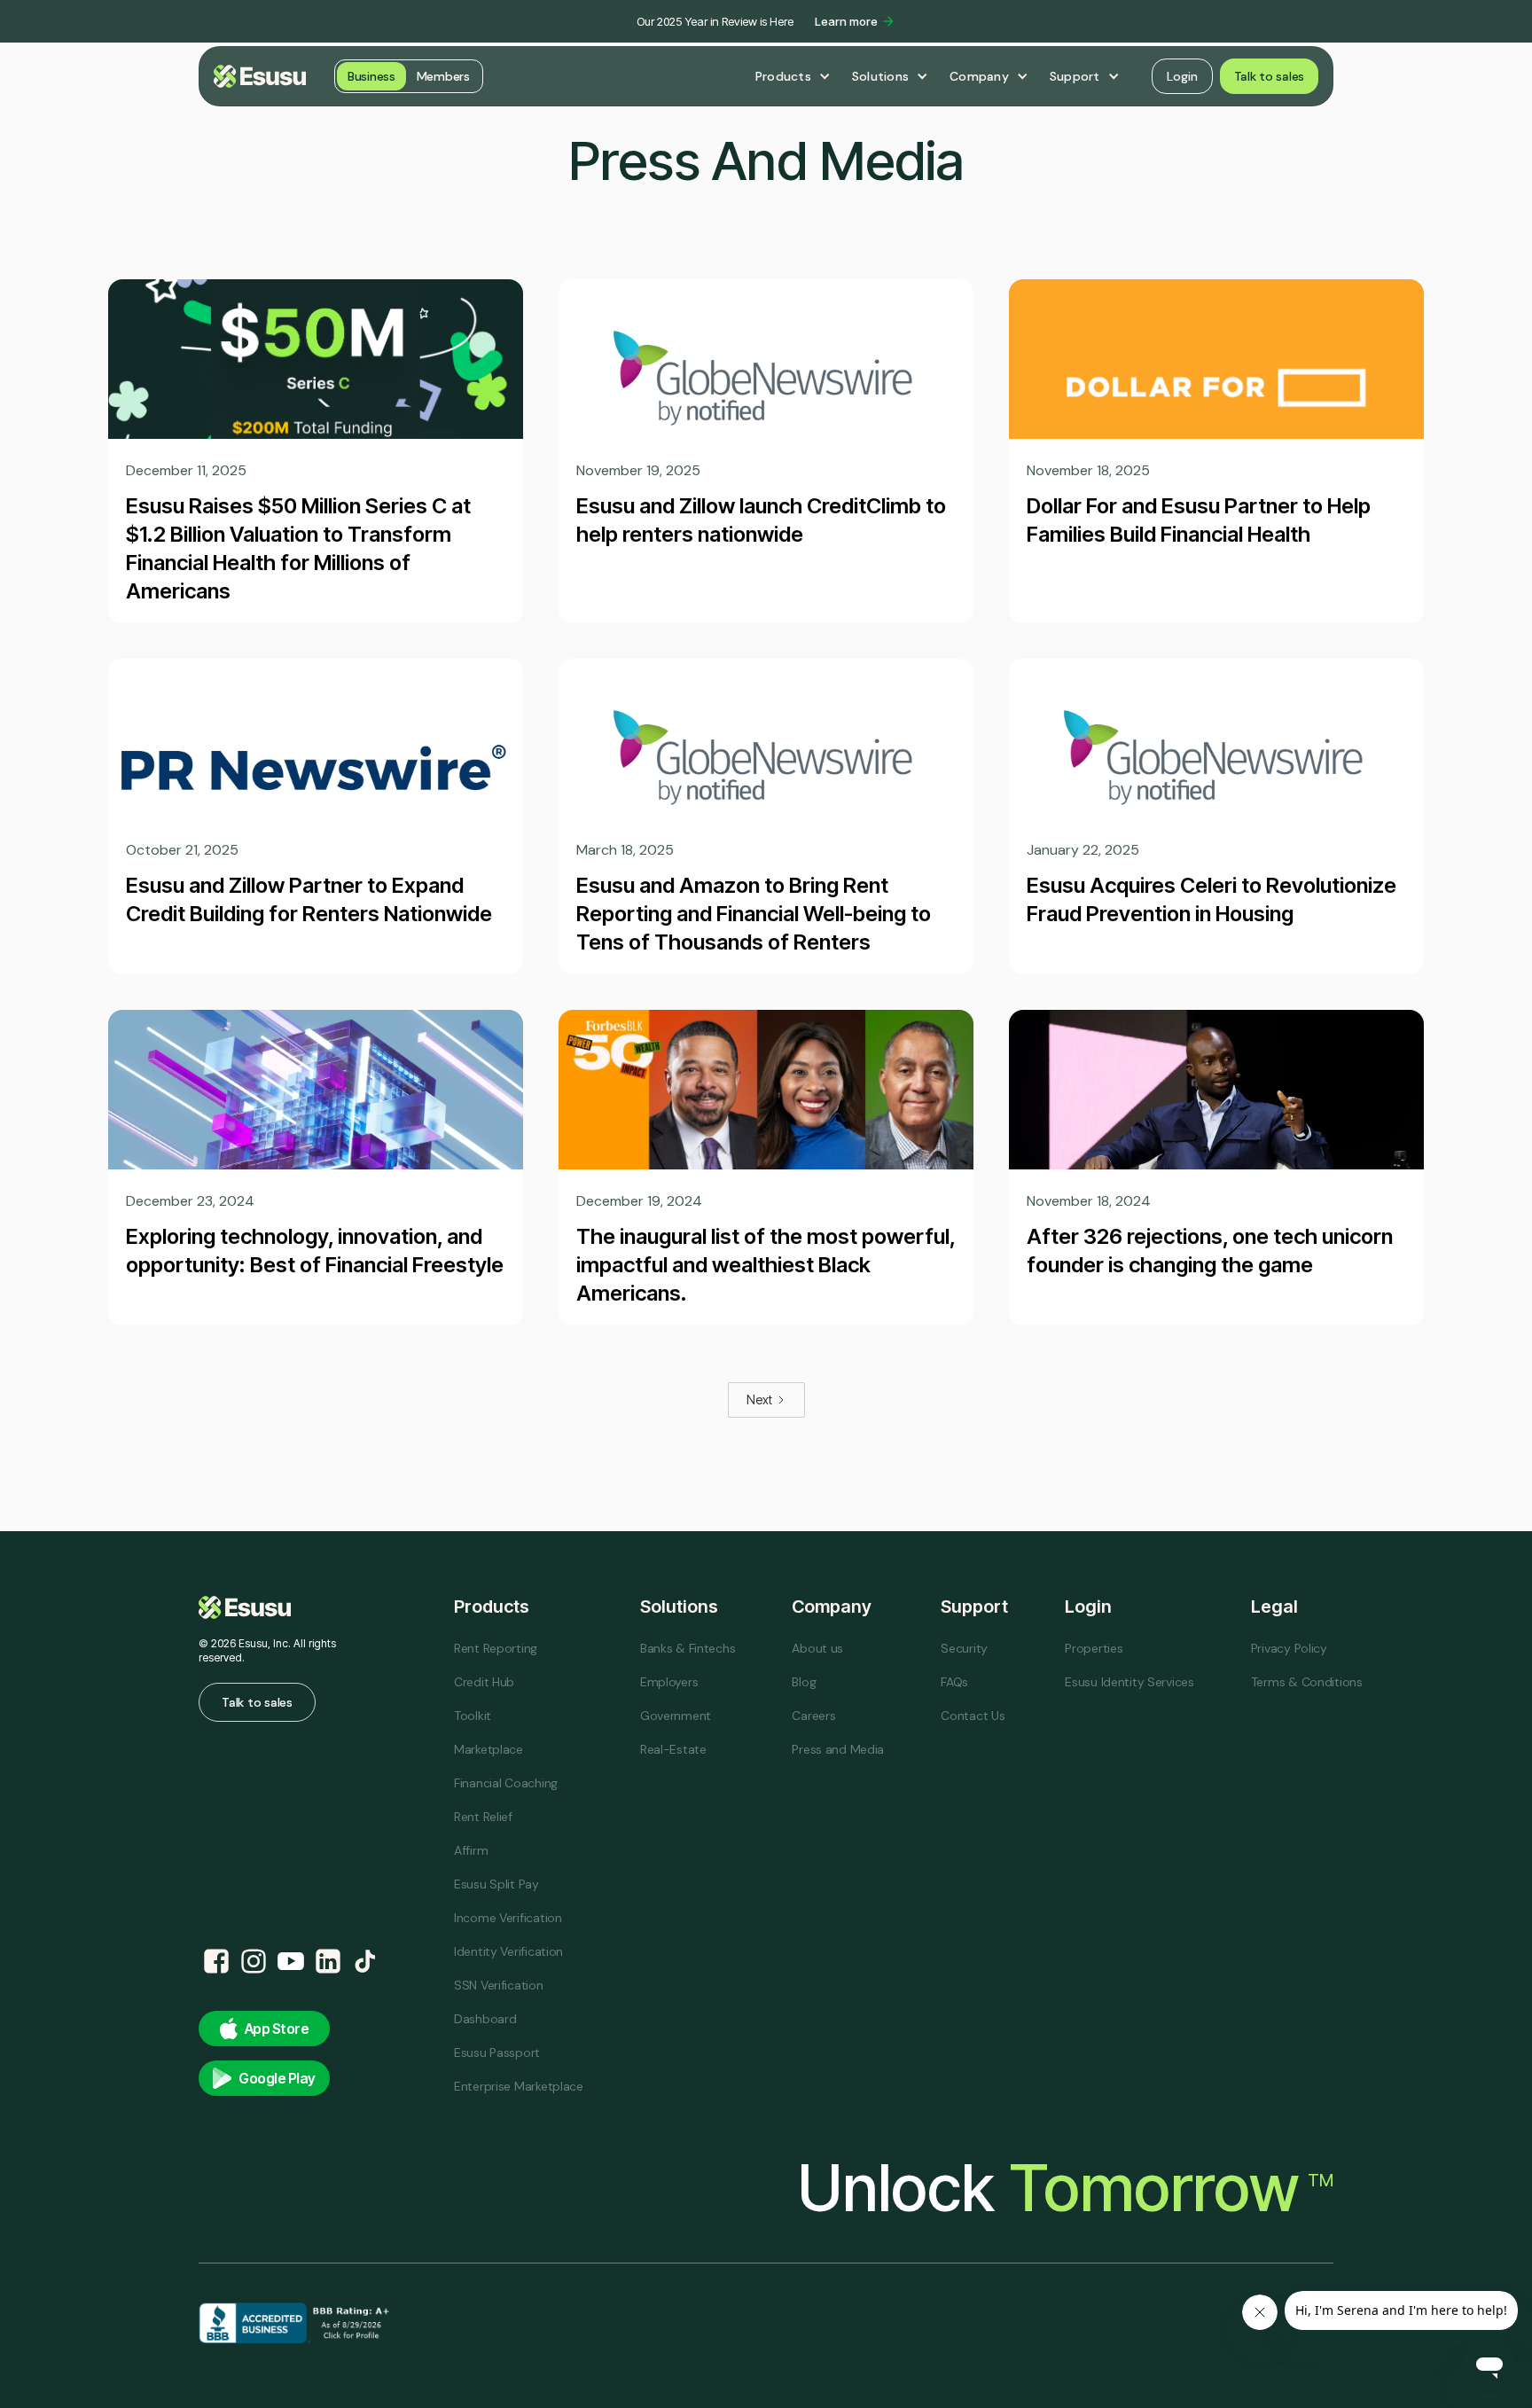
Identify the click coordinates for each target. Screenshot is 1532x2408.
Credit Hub (484, 1682)
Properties (1094, 1648)
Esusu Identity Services (1129, 1682)
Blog (804, 1682)
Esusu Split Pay (496, 1884)
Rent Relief (483, 1817)
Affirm (471, 1850)
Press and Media (838, 1749)
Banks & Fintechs (688, 1648)
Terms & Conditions (1307, 1682)
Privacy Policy (1289, 1648)
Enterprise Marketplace (519, 2086)
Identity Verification (508, 1951)
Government (676, 1716)
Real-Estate (673, 1749)
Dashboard (485, 2019)
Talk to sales (1269, 76)
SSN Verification (499, 1985)
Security (964, 1648)
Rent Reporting (496, 1648)
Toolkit (473, 1716)
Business (371, 76)
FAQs (954, 1682)
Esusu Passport (497, 2052)
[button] (793, 76)
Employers (669, 1682)
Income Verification (508, 1918)
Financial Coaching (506, 1783)
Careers (813, 1716)
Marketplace (489, 1749)
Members (443, 76)
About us (817, 1648)
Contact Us (973, 1716)
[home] (260, 76)
